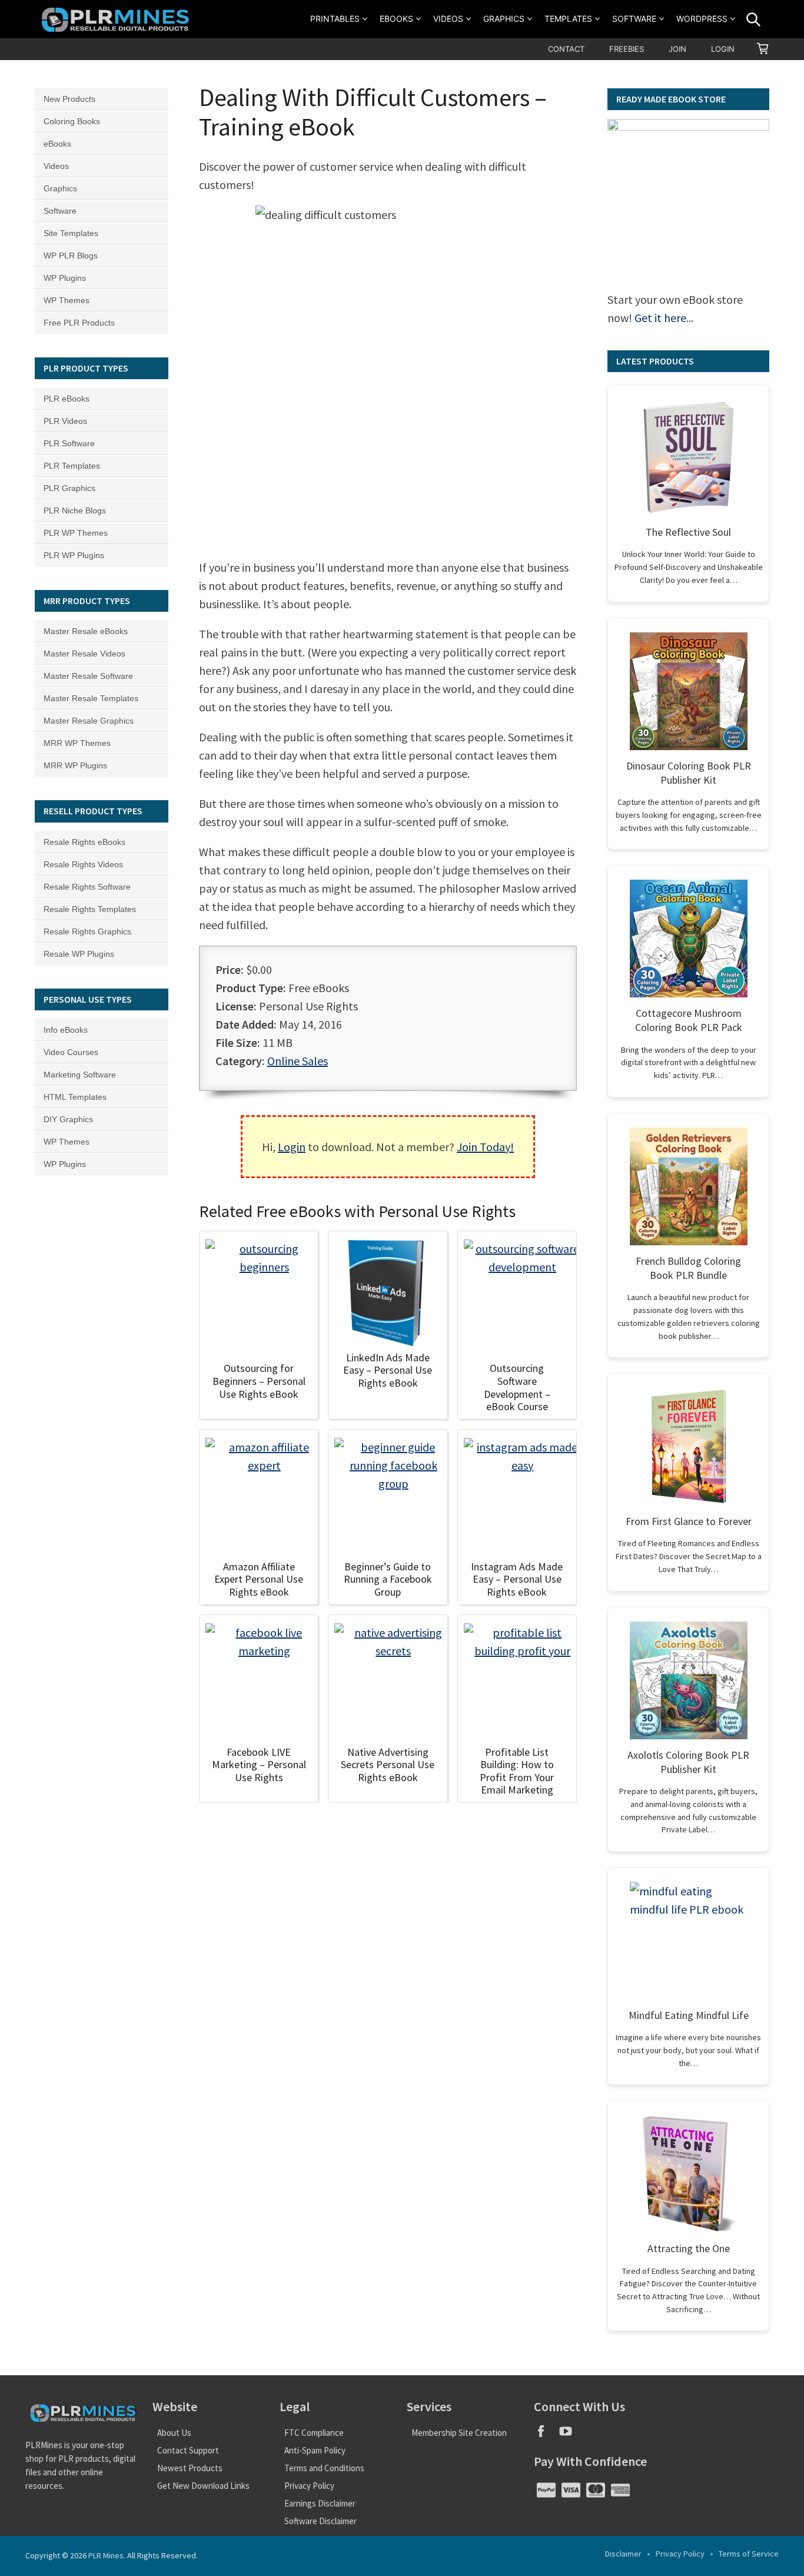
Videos (448, 19)
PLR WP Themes (76, 533)
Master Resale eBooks (86, 631)
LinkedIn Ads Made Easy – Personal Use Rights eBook (388, 1370)
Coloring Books (72, 121)
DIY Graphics (68, 1119)
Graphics (504, 19)
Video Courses (71, 1052)
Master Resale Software (88, 676)
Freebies (627, 49)
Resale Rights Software (87, 887)
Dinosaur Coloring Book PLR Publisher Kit (689, 773)
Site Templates (71, 233)
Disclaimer (623, 2554)
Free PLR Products (79, 323)
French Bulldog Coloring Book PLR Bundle (688, 1268)
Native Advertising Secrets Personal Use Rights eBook (388, 1765)
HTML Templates (75, 1097)
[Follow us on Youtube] (570, 2435)
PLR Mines (106, 2555)
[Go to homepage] (117, 19)
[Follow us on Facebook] (546, 2435)
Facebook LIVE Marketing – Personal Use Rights (259, 1765)
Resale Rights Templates (90, 909)
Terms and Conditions (324, 2468)
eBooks (396, 19)
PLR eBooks (67, 399)
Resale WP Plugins (79, 954)
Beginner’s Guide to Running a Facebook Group (388, 1579)
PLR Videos (65, 421)
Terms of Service (749, 2554)
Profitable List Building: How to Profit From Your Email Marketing (517, 1771)
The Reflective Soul (688, 532)
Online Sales (298, 1061)
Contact (566, 49)
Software (634, 19)
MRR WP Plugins (75, 765)
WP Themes (67, 300)
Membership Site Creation (459, 2433)
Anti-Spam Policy (315, 2450)
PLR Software (69, 443)
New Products (69, 99)
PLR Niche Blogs (75, 510)
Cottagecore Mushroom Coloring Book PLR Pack (689, 1020)
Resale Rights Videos (83, 864)
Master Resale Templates (91, 698)
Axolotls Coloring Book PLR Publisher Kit (688, 1762)
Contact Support (188, 2450)
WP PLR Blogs (71, 256)
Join (677, 49)
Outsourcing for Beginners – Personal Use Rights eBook (259, 1381)
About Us (174, 2433)
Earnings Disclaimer (320, 2503)
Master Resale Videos (84, 654)
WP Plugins (65, 278)
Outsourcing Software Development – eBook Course (517, 1387)
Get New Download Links (203, 2486)
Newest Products (190, 2468)
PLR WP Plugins (74, 555)
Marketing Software (80, 1075)
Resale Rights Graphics (87, 931)
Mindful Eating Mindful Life (689, 2015)
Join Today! (485, 1147)
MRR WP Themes (77, 743)
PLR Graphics (69, 488)
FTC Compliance (314, 2433)
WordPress (702, 19)
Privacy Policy (309, 2486)
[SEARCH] (753, 19)
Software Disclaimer (320, 2521)
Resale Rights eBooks (84, 842)
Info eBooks (66, 1030)
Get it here (660, 318)
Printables (335, 19)
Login (723, 49)
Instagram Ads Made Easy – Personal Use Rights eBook (517, 1579)
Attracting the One (689, 2248)
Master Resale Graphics (89, 721)
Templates (568, 19)
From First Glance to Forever (689, 1521)
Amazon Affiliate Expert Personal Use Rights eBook (259, 1579)
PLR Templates (72, 466)
